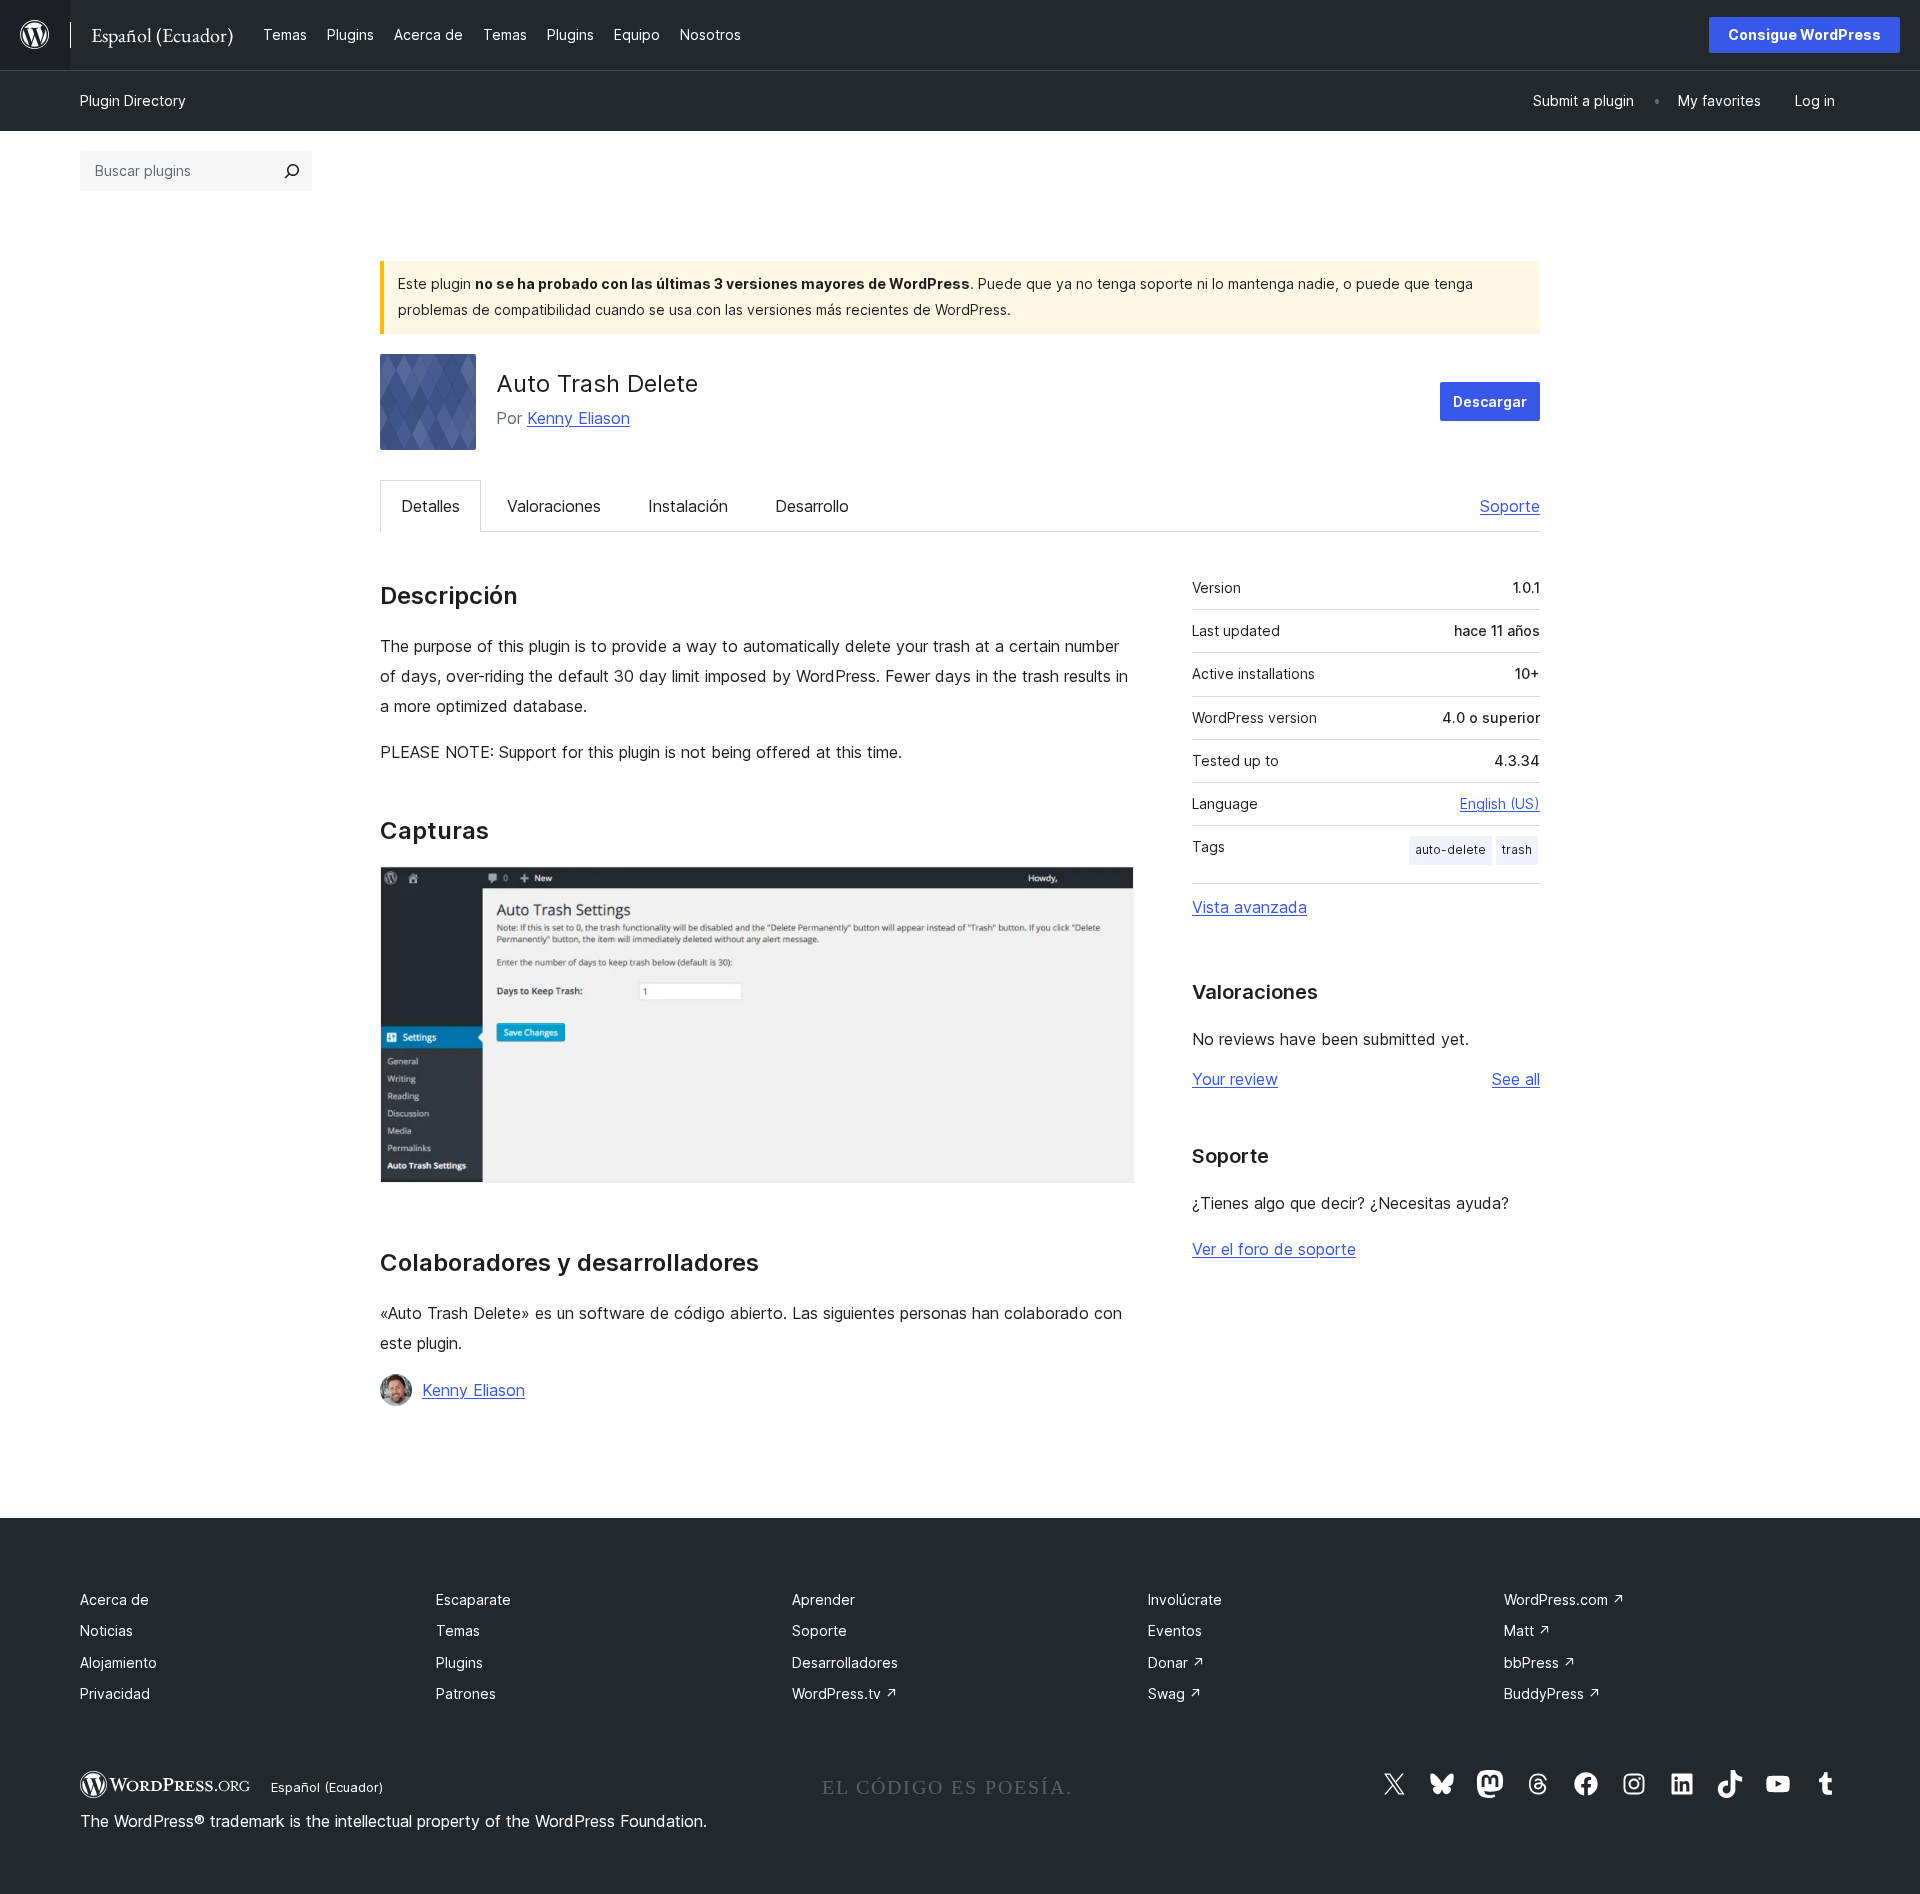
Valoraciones (554, 506)
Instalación (688, 506)
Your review (1235, 1079)
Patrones (466, 1693)
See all (1516, 1079)
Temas (458, 1630)
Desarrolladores (845, 1662)
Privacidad (115, 1693)
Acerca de (114, 1599)
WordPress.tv (845, 1693)
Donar (1176, 1662)
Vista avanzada (1249, 907)
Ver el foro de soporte (1274, 1249)
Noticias (106, 1630)
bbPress (1540, 1662)
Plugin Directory (133, 100)
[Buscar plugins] (292, 171)
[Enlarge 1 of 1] (1107, 893)
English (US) (1500, 803)
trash (1517, 849)
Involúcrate (1185, 1599)
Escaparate (473, 1599)
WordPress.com (1564, 1599)
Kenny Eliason (578, 418)
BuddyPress (1552, 1693)
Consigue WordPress (1804, 34)
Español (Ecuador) (327, 1787)
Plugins (459, 1662)
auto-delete (1450, 849)
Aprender (823, 1599)
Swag (1175, 1693)
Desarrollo (812, 506)
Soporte (1510, 506)
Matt (1527, 1630)
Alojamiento (118, 1662)
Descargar (1490, 401)
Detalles (430, 506)
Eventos (1175, 1630)
